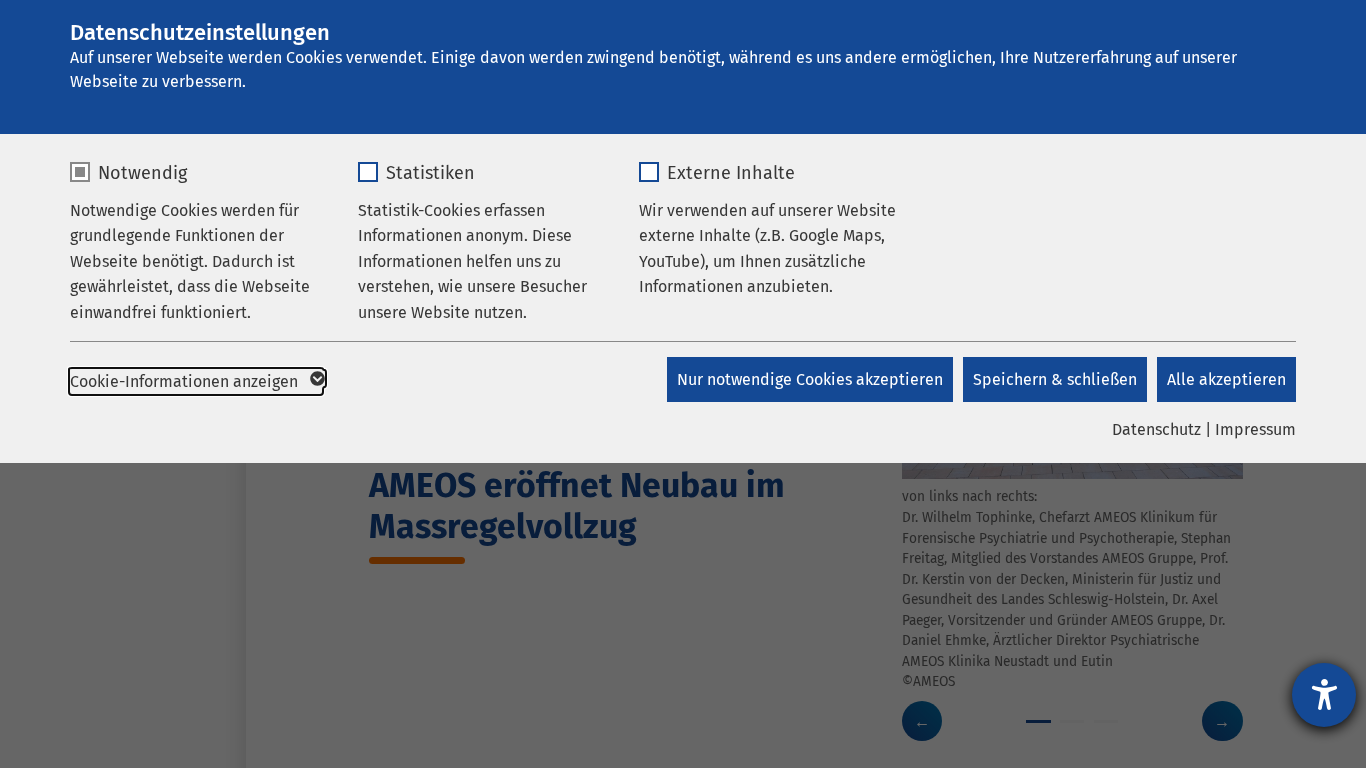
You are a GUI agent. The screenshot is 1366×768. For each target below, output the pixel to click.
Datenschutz (1156, 429)
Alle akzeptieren (1226, 379)
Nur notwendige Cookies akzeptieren (810, 379)
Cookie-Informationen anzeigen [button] (186, 381)
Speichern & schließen (1055, 379)
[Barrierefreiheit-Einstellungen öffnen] (1324, 695)
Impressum (1255, 429)
